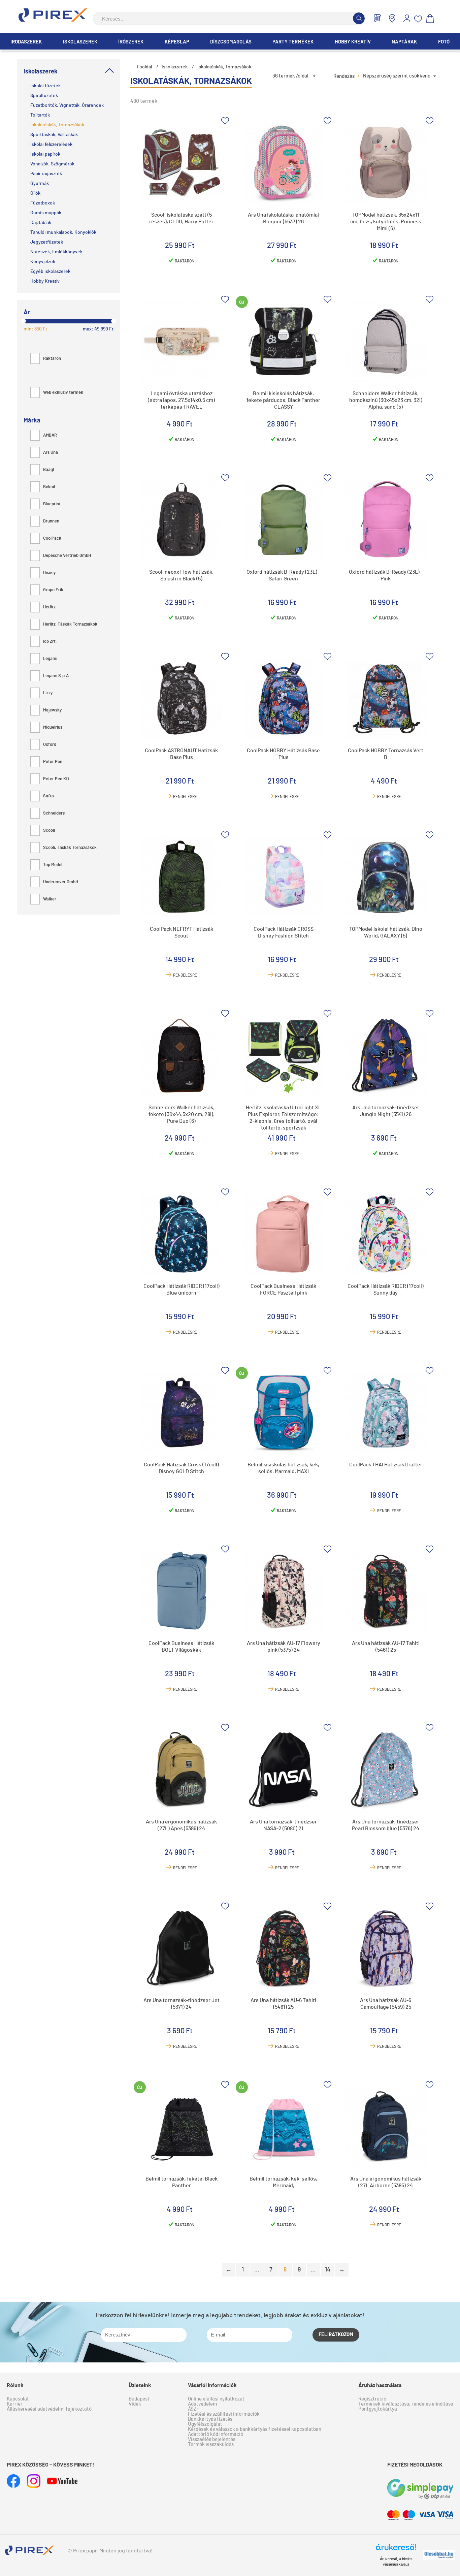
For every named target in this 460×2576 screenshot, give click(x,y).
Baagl (48, 470)
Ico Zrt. (50, 642)
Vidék (135, 2404)
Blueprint (52, 504)
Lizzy (48, 693)
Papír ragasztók (46, 174)
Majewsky (52, 710)
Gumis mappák (46, 213)
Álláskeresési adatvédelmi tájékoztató (49, 2409)
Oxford (50, 745)
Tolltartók (40, 115)
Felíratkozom (336, 2335)
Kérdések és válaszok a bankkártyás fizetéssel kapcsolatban (255, 2429)
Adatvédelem (202, 2404)
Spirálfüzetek (44, 96)
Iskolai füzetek (45, 86)
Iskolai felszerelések (51, 145)
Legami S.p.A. (57, 676)
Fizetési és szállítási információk (224, 2414)
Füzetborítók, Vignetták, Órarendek (67, 105)
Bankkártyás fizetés (210, 2419)
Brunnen (51, 521)
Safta (48, 796)
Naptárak (404, 42)
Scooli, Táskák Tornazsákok (70, 848)
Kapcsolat (18, 2399)
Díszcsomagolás (231, 42)
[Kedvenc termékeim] (418, 19)
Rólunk (15, 2385)
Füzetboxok (43, 203)
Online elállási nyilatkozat (216, 2399)
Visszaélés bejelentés (212, 2439)
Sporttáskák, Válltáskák (54, 135)
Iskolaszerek (80, 42)
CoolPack (52, 538)
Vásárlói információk (212, 2385)
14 (328, 2270)
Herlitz (49, 607)
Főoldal (144, 67)
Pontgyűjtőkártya (378, 2409)
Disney (49, 573)
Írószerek (131, 42)
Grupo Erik (53, 590)
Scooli (49, 831)
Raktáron (52, 359)
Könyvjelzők (43, 262)
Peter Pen (53, 762)
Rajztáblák (41, 223)
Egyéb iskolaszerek (50, 272)
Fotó (444, 42)
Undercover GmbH (61, 882)
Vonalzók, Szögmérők (52, 164)
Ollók (35, 193)
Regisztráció (372, 2399)
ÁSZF (193, 2409)
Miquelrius (53, 727)
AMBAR (50, 435)
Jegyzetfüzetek (47, 242)
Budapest (139, 2399)
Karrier (15, 2404)
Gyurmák (40, 184)
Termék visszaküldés (211, 2444)
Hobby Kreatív (353, 42)
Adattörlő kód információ (216, 2434)
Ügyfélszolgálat (205, 2424)
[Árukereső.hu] (396, 2550)
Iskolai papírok (45, 154)
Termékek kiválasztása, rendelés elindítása (406, 2404)
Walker (50, 899)
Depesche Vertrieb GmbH (67, 556)
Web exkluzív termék (63, 393)
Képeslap (177, 42)
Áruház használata (380, 2385)
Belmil (49, 487)
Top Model (53, 865)
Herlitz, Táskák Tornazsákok (70, 624)
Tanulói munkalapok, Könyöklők (63, 232)
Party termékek (293, 42)
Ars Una (51, 453)
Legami (50, 659)
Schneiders (54, 813)
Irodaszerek (26, 42)
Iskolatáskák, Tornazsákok (57, 125)
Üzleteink (140, 2385)
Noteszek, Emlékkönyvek (56, 252)
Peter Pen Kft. (57, 779)
